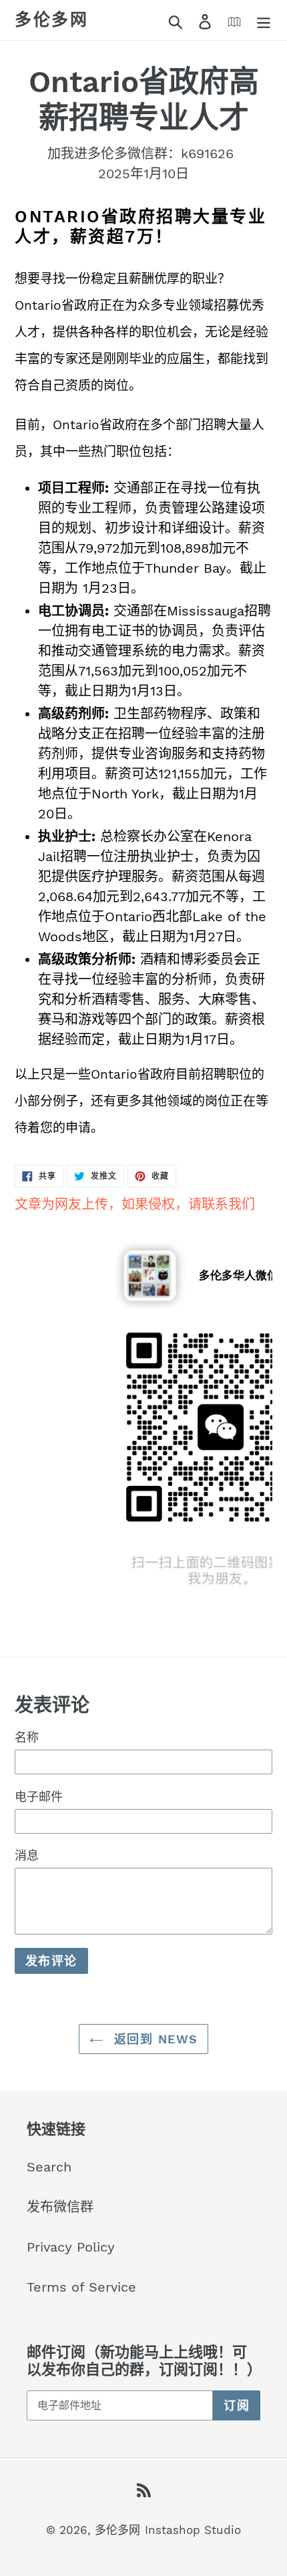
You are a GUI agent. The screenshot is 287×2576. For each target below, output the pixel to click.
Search (49, 2167)
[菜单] (264, 20)
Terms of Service (81, 2287)
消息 (27, 1855)
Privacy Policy (71, 2247)
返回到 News (154, 2039)
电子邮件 (39, 1797)
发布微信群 (60, 2207)
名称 (27, 1737)
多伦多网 (51, 20)
